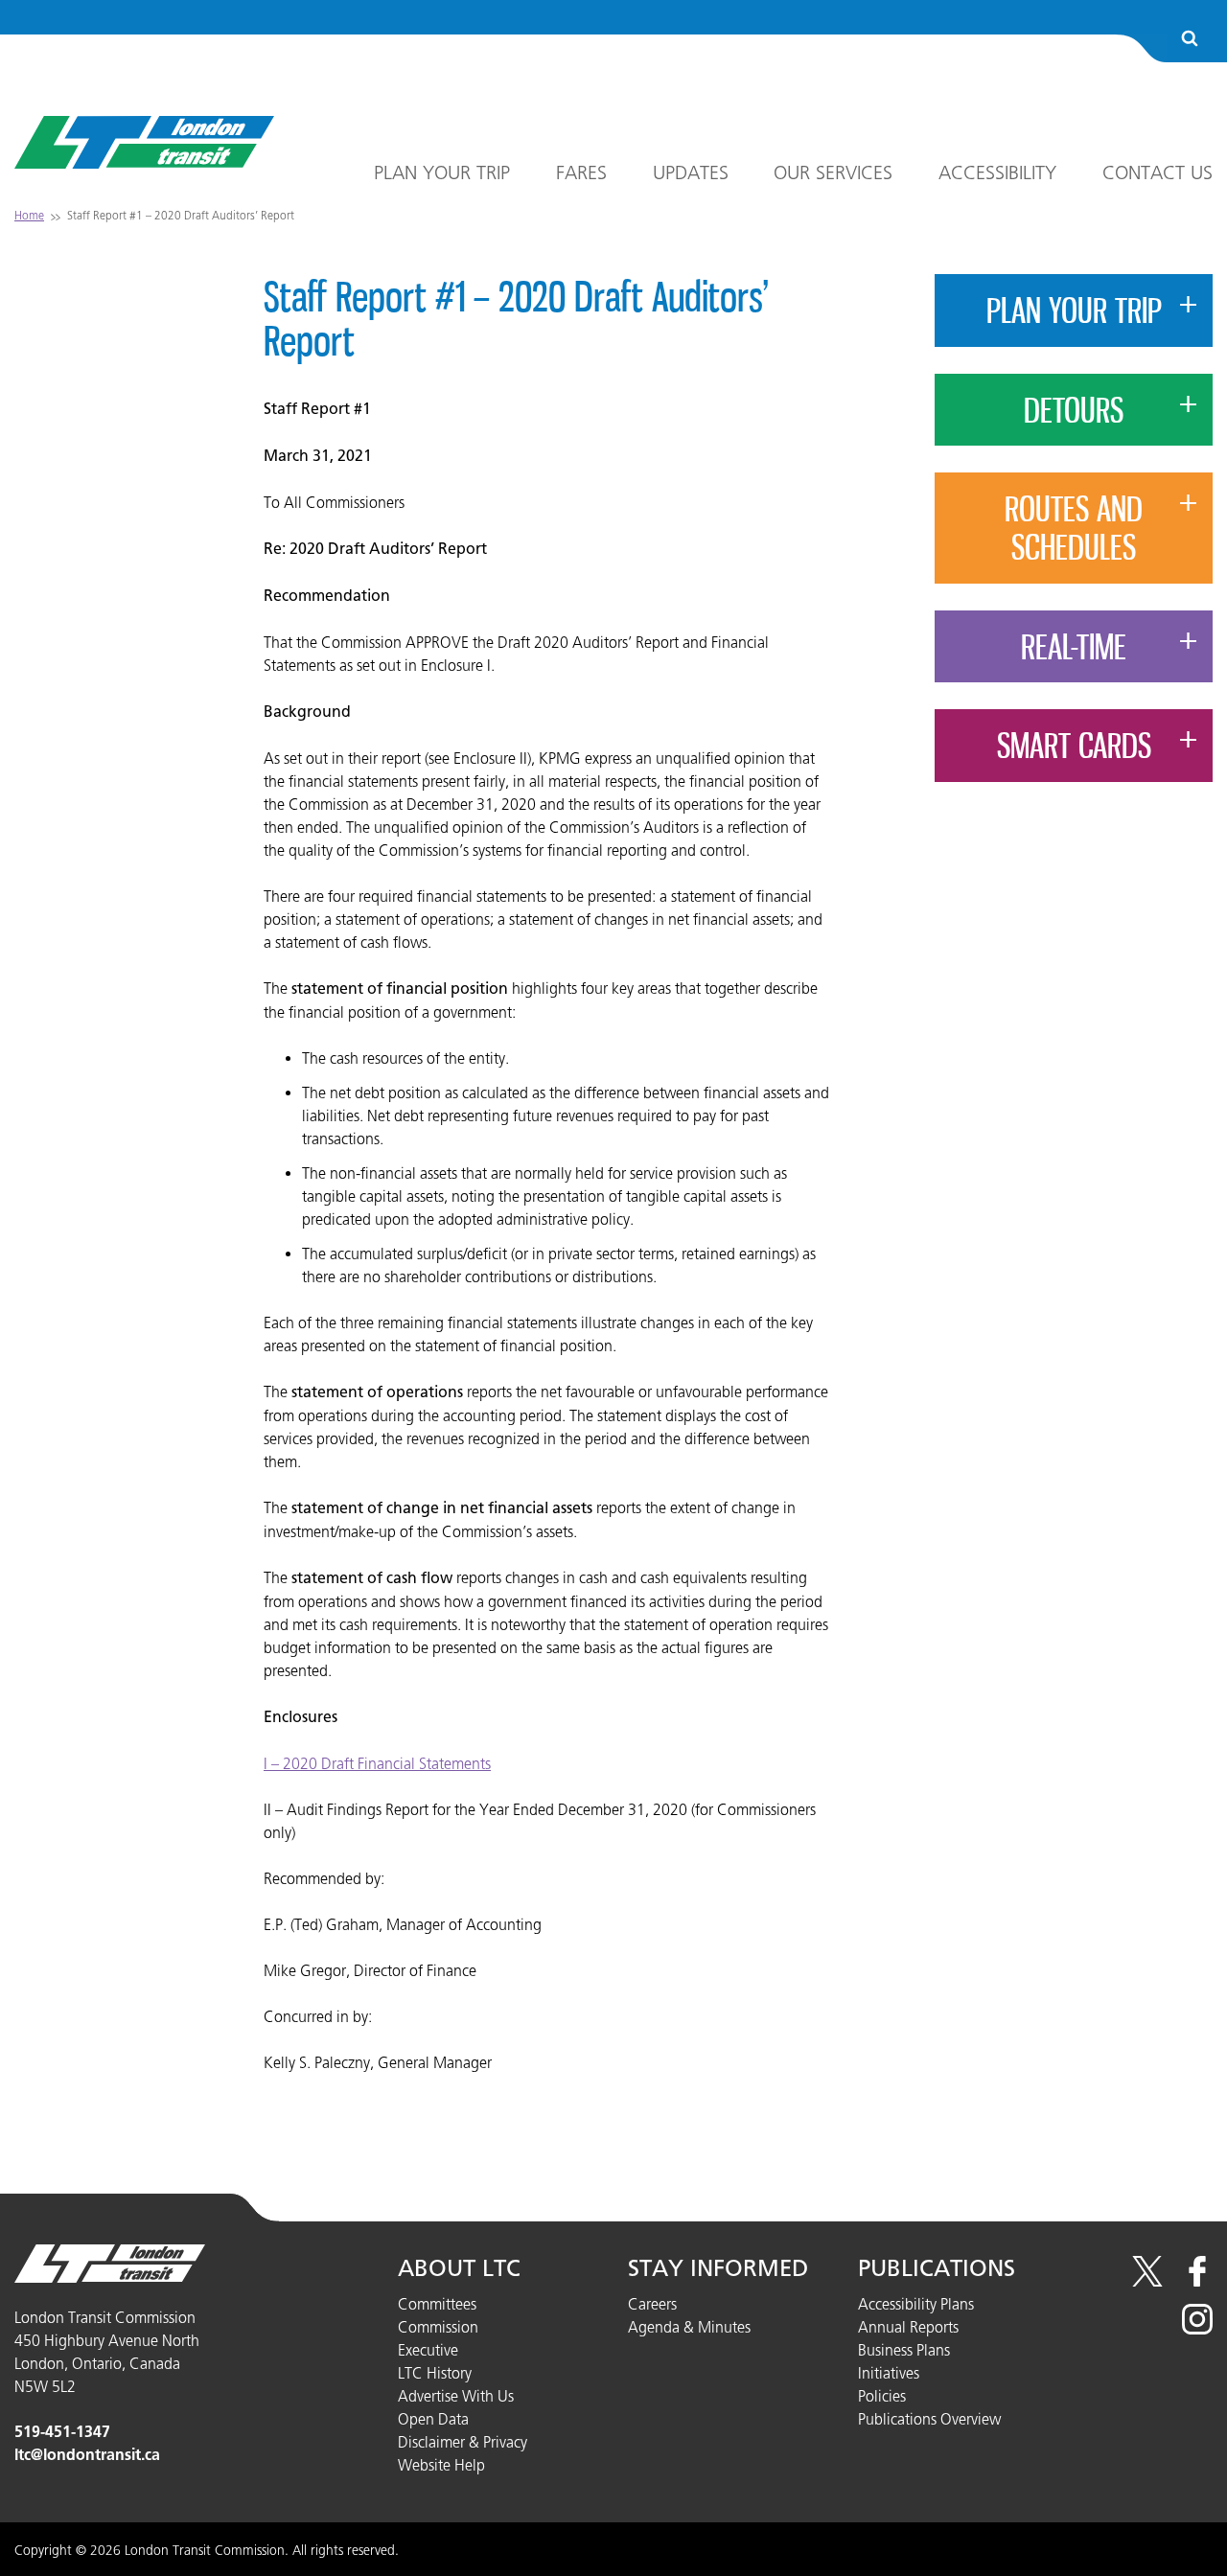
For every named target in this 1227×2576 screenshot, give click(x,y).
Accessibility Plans (916, 2304)
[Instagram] (1197, 2329)
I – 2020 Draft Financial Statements (377, 1763)
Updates (691, 172)
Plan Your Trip (442, 172)
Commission (438, 2327)
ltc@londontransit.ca (87, 2455)
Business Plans (904, 2350)
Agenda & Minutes (689, 2327)
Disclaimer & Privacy (463, 2442)
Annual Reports (908, 2327)
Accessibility (997, 172)
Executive (428, 2350)
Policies (882, 2396)
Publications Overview (929, 2419)
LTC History (435, 2373)
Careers (652, 2304)
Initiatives (889, 2373)
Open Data (433, 2419)
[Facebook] (1197, 2281)
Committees (437, 2304)
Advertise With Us (456, 2396)
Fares (581, 172)
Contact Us (1158, 172)
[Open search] (1190, 40)
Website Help (441, 2465)
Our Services (833, 172)
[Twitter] (1147, 2281)
